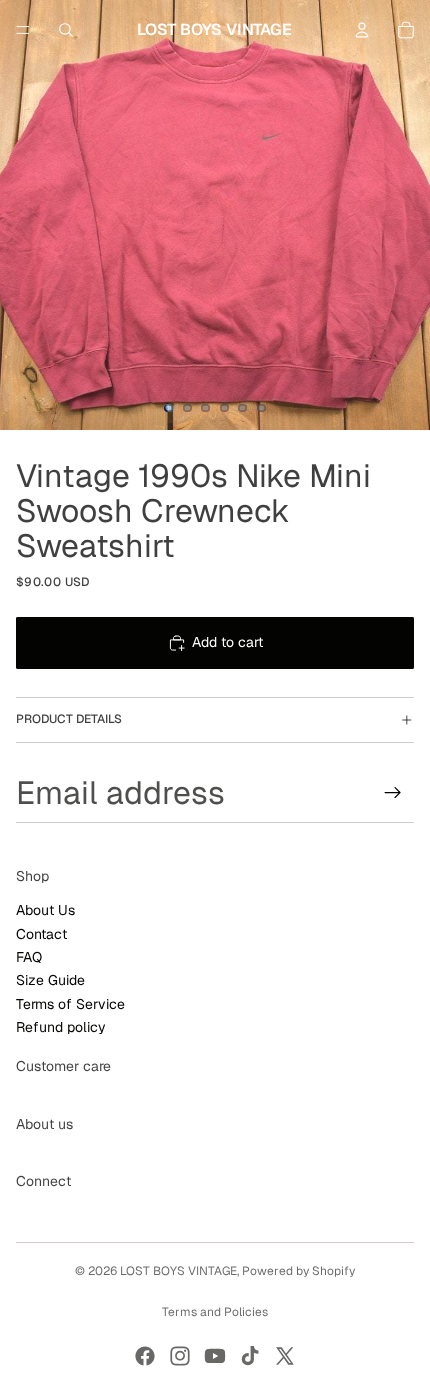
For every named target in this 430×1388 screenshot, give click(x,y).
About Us (45, 910)
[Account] (362, 30)
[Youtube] (215, 1356)
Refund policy (61, 1027)
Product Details (69, 719)
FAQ (29, 957)
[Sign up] (393, 792)
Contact (41, 933)
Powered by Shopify (298, 1271)
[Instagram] (180, 1356)
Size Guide (50, 980)
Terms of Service (70, 1004)
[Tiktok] (250, 1356)
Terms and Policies (215, 1312)
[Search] (66, 30)
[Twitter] (285, 1356)
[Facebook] (145, 1356)
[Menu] (23, 30)
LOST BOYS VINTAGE (178, 1271)
